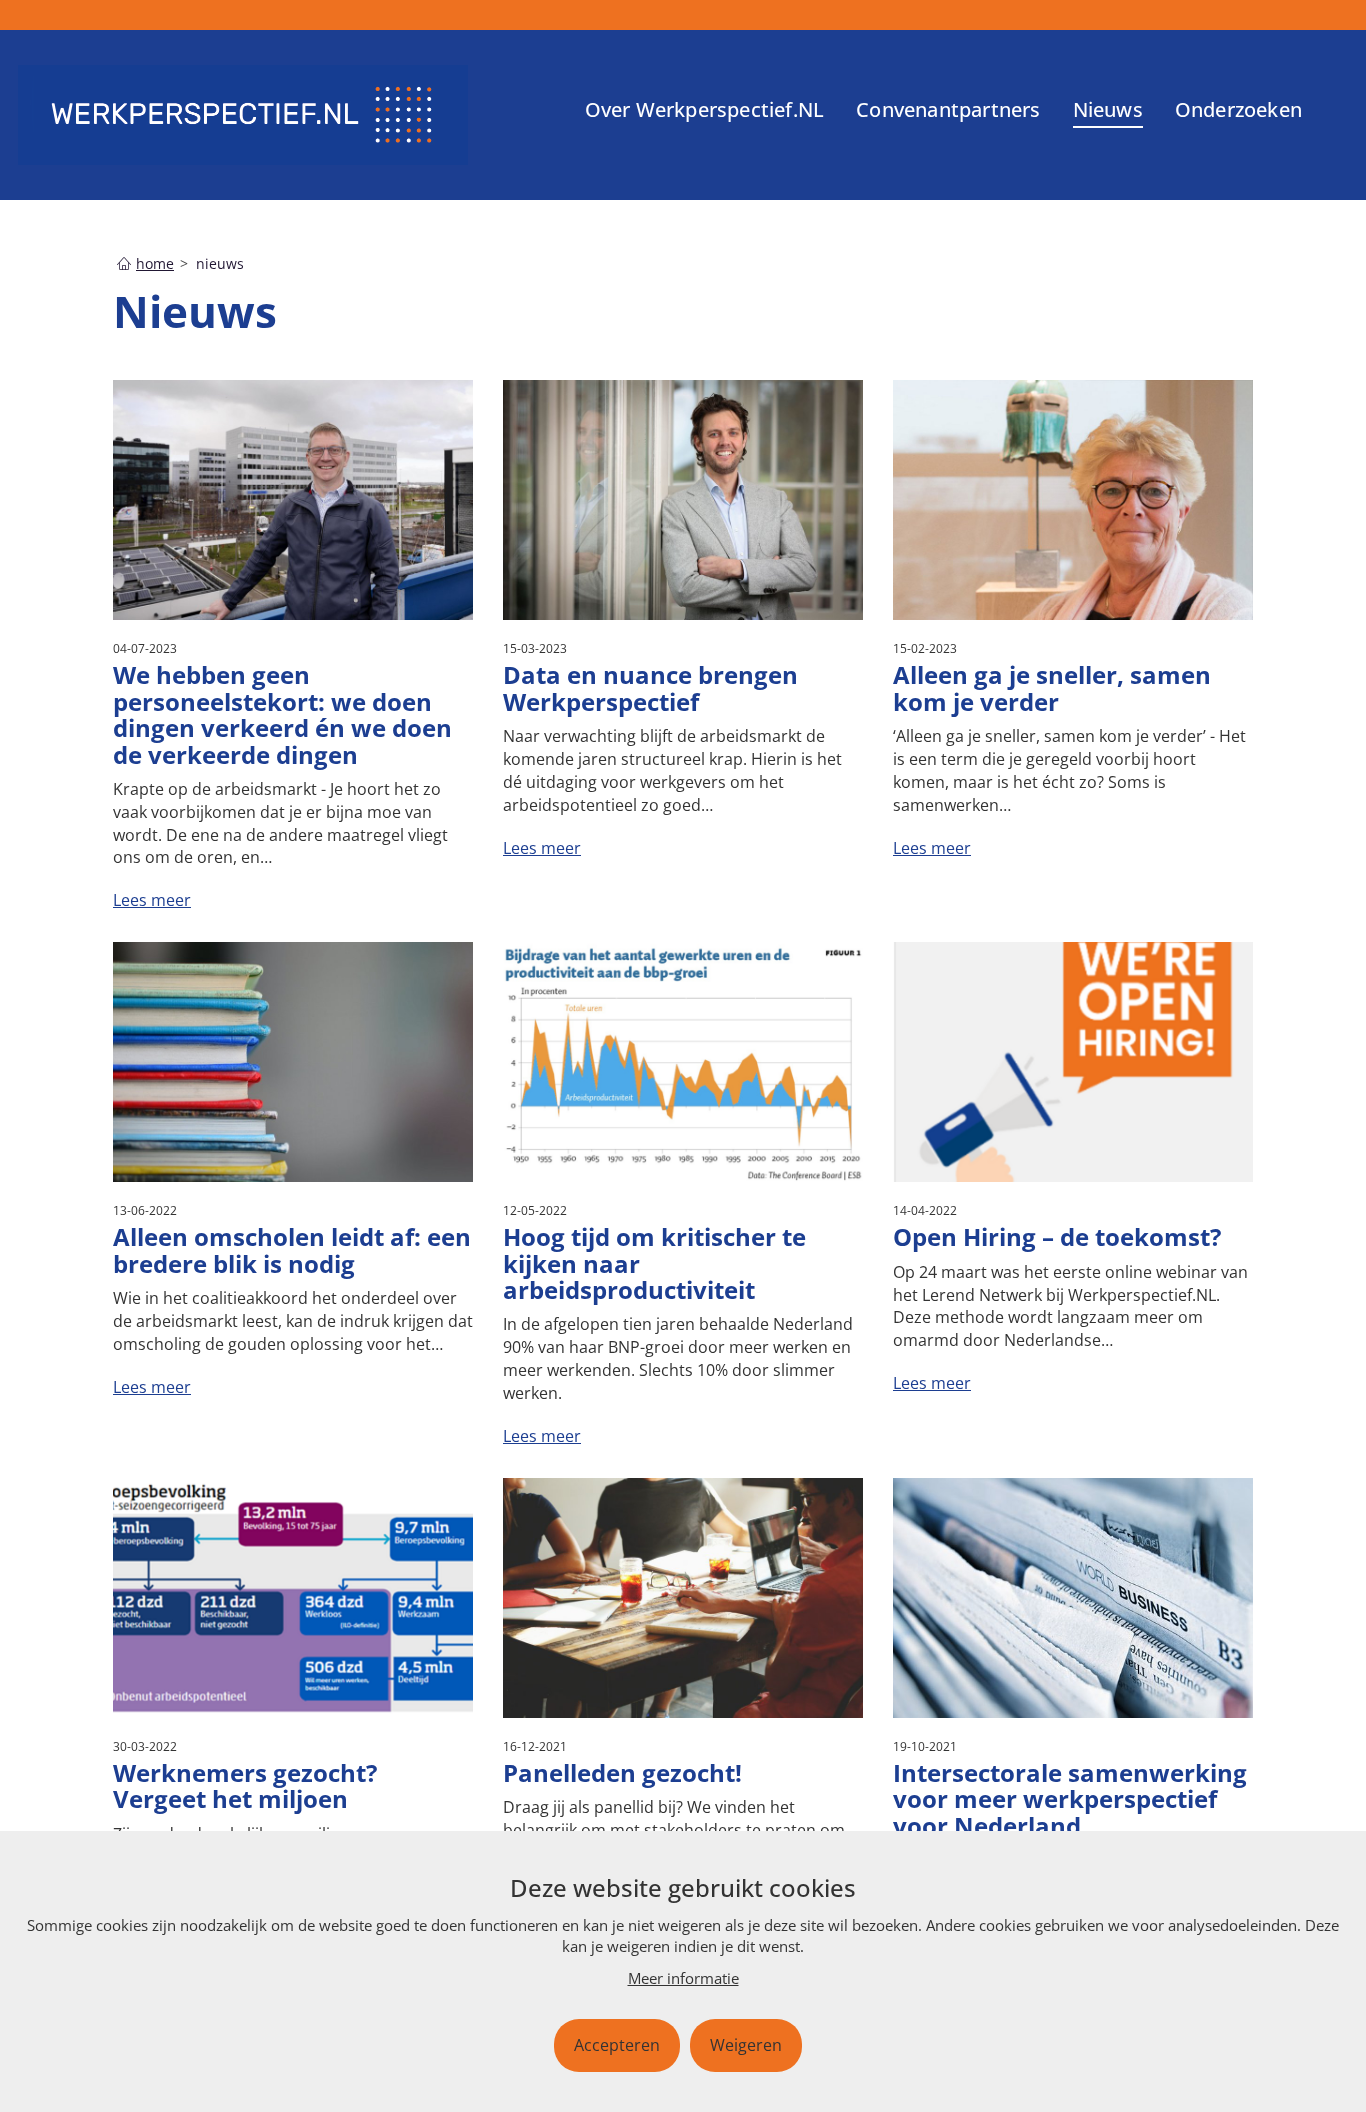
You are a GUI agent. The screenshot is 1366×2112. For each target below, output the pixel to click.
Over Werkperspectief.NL (705, 109)
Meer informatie (683, 1978)
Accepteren (617, 2045)
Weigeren (746, 2045)
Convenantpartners (948, 109)
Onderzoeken (1238, 109)
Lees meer (152, 900)
